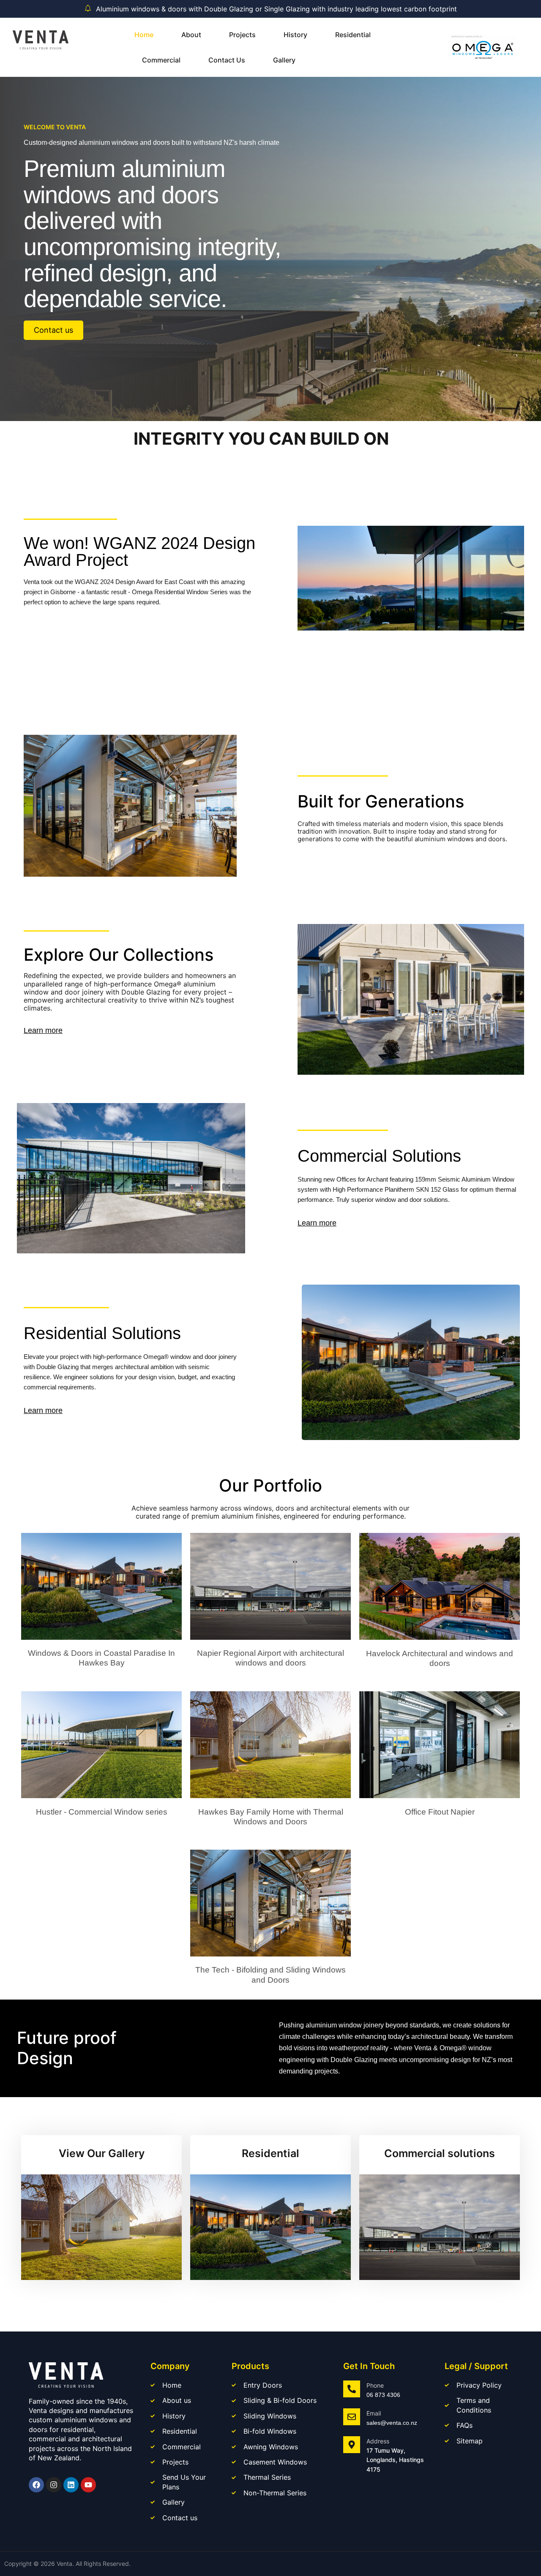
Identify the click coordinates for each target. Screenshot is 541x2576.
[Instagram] (54, 2485)
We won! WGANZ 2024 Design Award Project (139, 552)
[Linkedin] (71, 2485)
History (295, 35)
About (191, 35)
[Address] (352, 2445)
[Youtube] (88, 2485)
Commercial (161, 60)
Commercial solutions (440, 2153)
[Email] (352, 2417)
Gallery (284, 60)
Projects (242, 35)
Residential (353, 35)
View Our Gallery (102, 2153)
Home (144, 35)
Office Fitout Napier (440, 1812)
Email (374, 2413)
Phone (375, 2385)
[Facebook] (36, 2485)
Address (378, 2441)
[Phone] (352, 2389)
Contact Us (227, 60)
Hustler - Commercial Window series (102, 1812)
